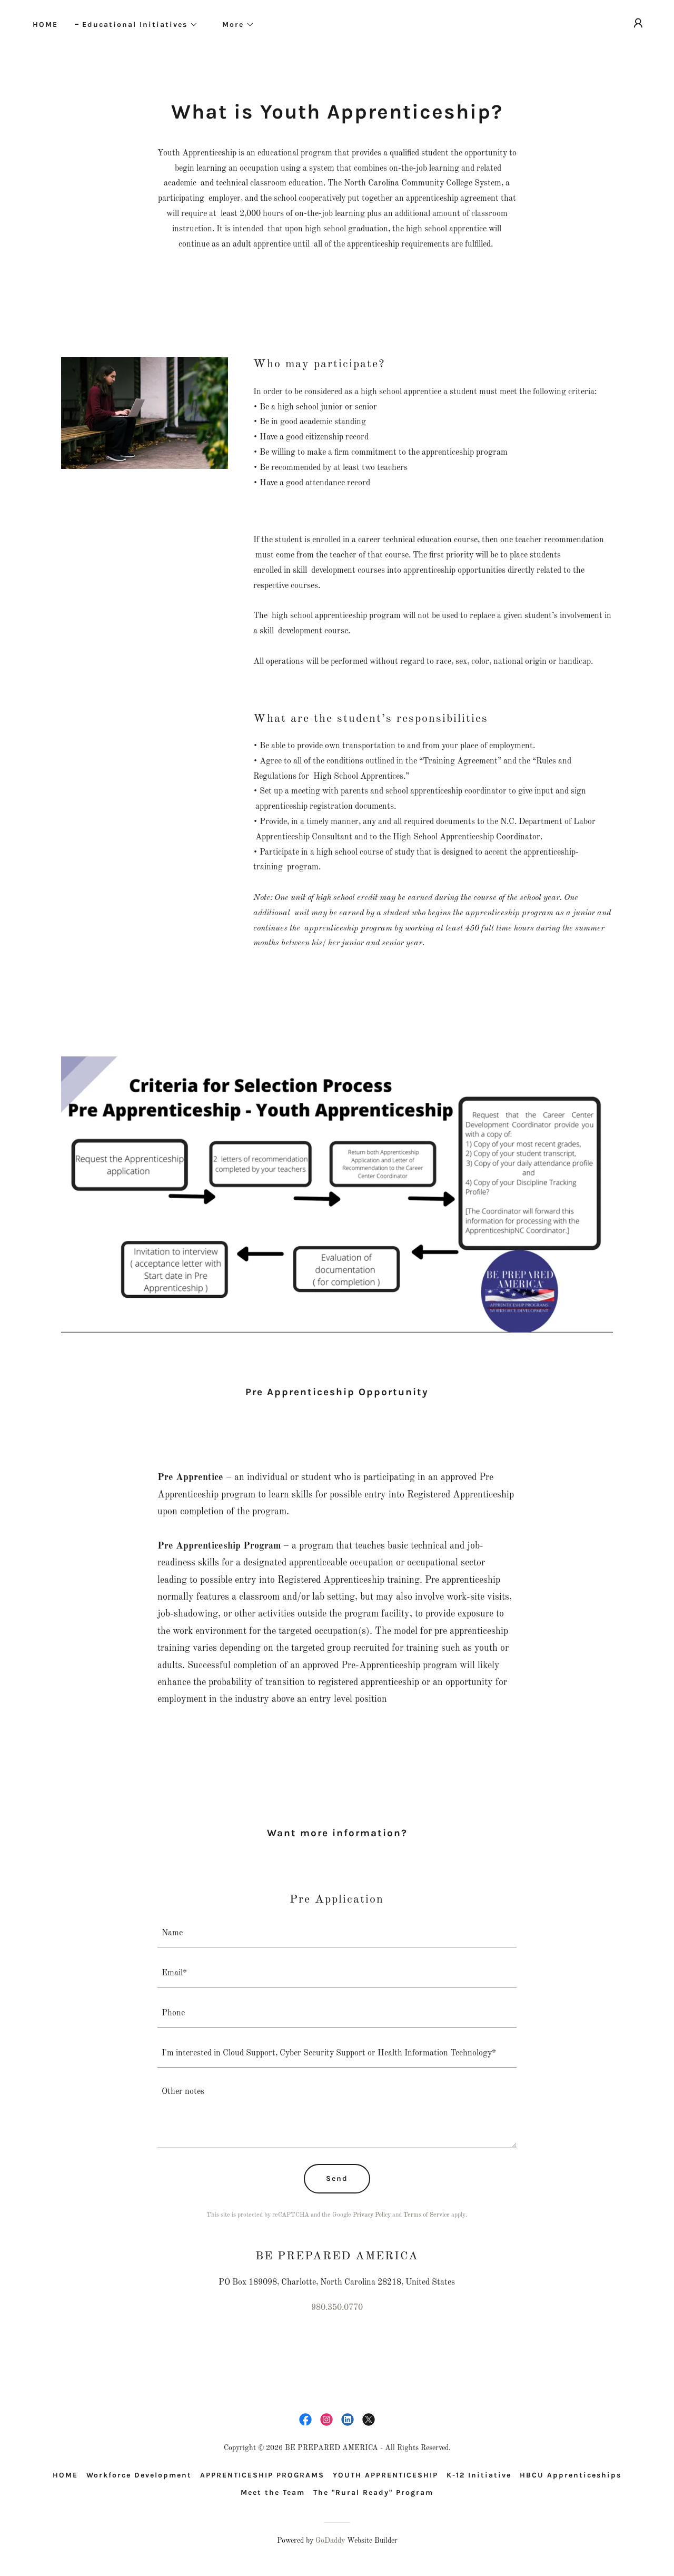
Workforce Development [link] (139, 2475)
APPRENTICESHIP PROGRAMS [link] (262, 2475)
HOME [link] (45, 25)
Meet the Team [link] (273, 2492)
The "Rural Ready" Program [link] (373, 2492)
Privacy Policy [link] (372, 2215)
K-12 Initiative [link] (479, 2475)
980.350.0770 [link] (337, 2308)
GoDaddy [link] (330, 2541)
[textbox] (337, 1934)
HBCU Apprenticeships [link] (571, 2475)
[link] (305, 2420)
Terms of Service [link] (427, 2215)
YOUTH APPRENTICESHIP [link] (385, 2475)
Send (337, 2178)
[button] (136, 25)
